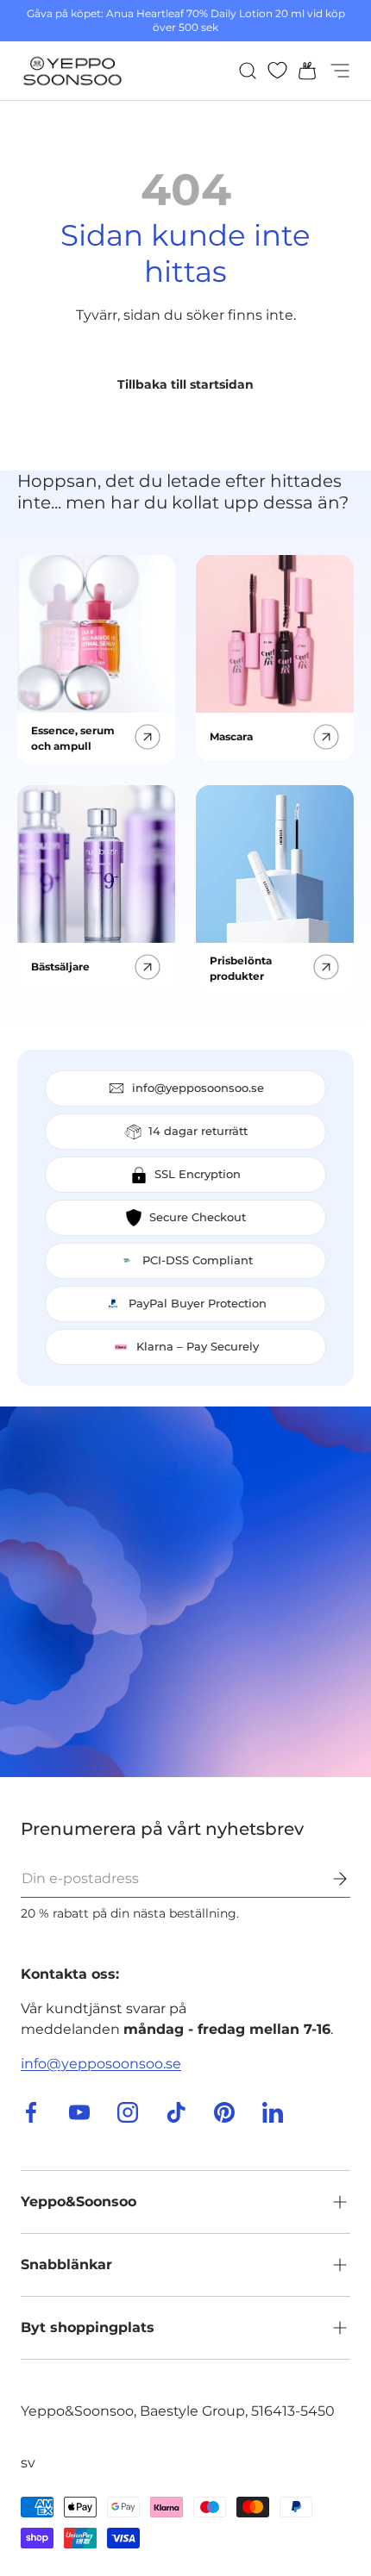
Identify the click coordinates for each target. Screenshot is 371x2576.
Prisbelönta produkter (241, 968)
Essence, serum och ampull (73, 738)
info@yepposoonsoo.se (101, 2064)
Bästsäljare (60, 967)
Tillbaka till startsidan (185, 384)
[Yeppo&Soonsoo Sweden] (185, 1592)
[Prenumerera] (328, 1879)
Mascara (231, 736)
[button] (302, 71)
